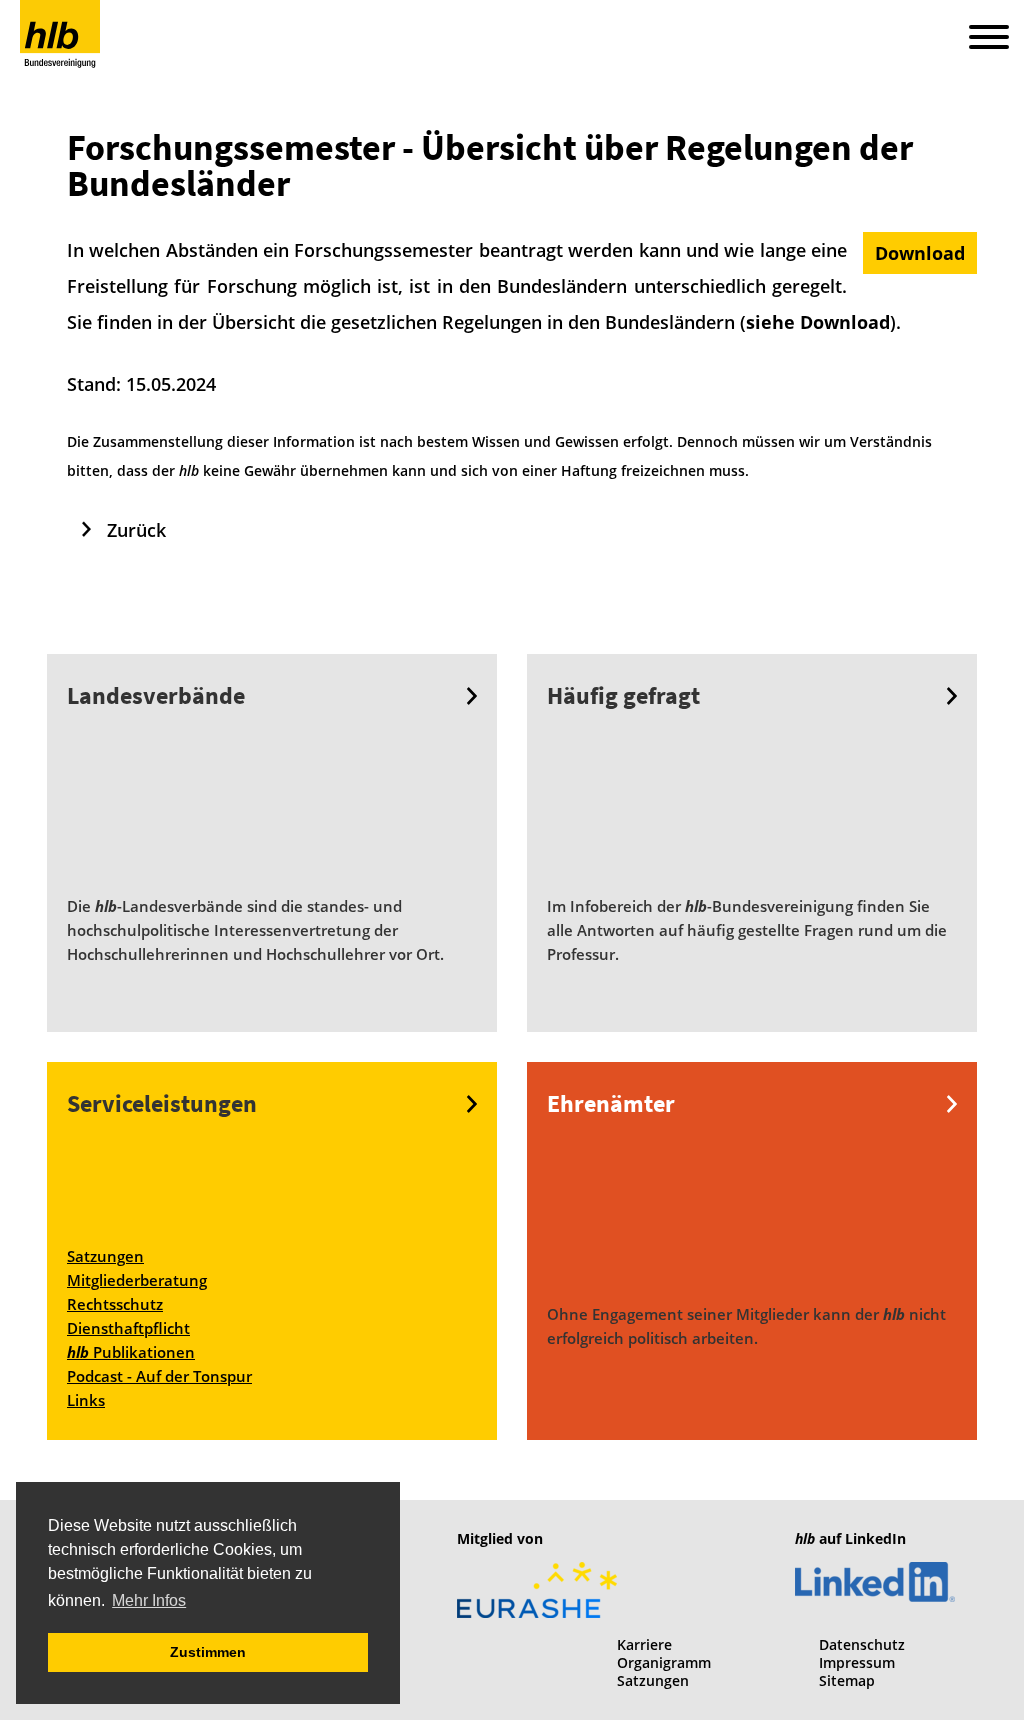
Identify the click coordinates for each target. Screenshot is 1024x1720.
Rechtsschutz (115, 1304)
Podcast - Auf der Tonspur (159, 1376)
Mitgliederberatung (137, 1280)
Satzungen (105, 1256)
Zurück (136, 530)
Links (86, 1400)
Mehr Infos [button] (149, 1600)
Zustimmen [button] (208, 1652)
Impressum (857, 1662)
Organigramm (664, 1662)
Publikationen (131, 1352)
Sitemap (847, 1680)
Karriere (644, 1644)
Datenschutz (862, 1644)
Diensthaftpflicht (128, 1328)
